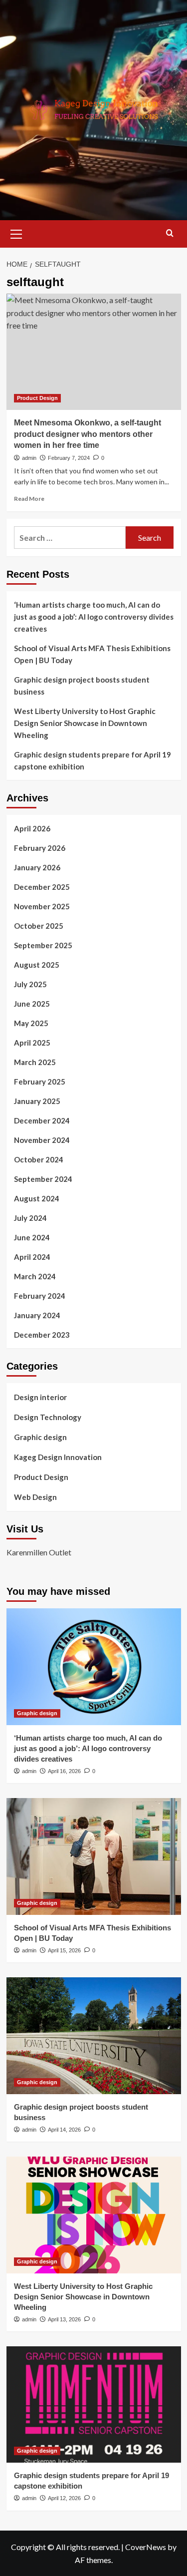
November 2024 (42, 1140)
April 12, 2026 (64, 2498)
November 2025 (42, 906)
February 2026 (40, 848)
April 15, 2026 (64, 1950)
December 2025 (42, 887)
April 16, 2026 (64, 1771)
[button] (16, 233)
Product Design (37, 398)
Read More (29, 499)
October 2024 (39, 1159)
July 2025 (30, 984)
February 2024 (40, 1296)
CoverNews (146, 2547)
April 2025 (32, 1043)
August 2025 (37, 965)
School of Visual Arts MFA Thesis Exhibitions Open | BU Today (92, 654)
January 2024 (37, 1315)
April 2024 (32, 1257)
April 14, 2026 (64, 2130)
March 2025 (35, 1062)
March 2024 (35, 1276)
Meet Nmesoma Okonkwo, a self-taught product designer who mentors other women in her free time (88, 434)
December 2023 (42, 1335)
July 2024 (30, 1218)
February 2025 (40, 1082)
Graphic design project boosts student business (82, 686)
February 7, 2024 (69, 458)
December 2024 (42, 1120)
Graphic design (40, 1437)
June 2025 (32, 1004)
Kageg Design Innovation (58, 1457)
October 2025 (39, 926)
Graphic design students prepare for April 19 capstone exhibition (93, 760)
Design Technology (48, 1417)
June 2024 (32, 1237)
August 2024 (37, 1198)
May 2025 (31, 1023)
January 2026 (37, 867)
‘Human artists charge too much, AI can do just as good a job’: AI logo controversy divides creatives (94, 617)
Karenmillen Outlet (39, 1552)
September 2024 (43, 1179)
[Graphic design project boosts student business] (94, 2035)
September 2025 (43, 945)
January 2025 (37, 1101)
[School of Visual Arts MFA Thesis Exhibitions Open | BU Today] (94, 1856)
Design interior (40, 1397)
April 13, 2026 (64, 2319)
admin (29, 458)
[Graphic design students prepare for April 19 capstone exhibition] (94, 2404)
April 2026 (32, 828)
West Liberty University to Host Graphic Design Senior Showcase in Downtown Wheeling (85, 723)
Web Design (35, 1497)
